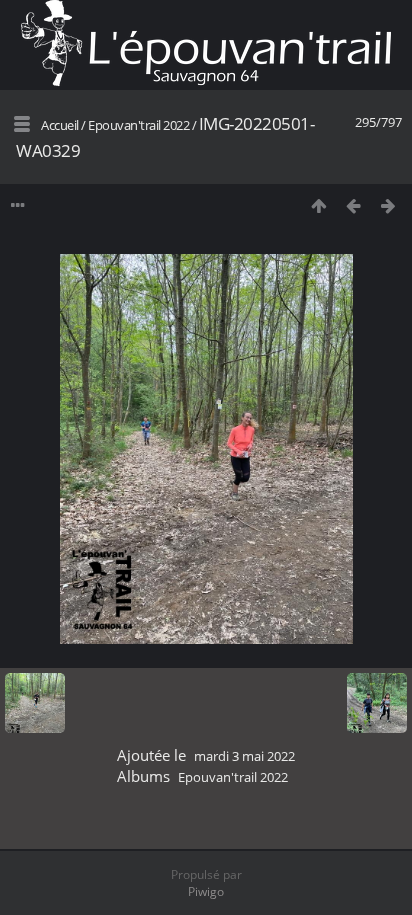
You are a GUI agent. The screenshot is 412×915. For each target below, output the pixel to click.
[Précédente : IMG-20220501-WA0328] (353, 205)
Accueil (60, 125)
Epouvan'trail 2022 (138, 125)
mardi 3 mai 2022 (244, 756)
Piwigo (206, 891)
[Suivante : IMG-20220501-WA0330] (388, 205)
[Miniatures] (318, 205)
